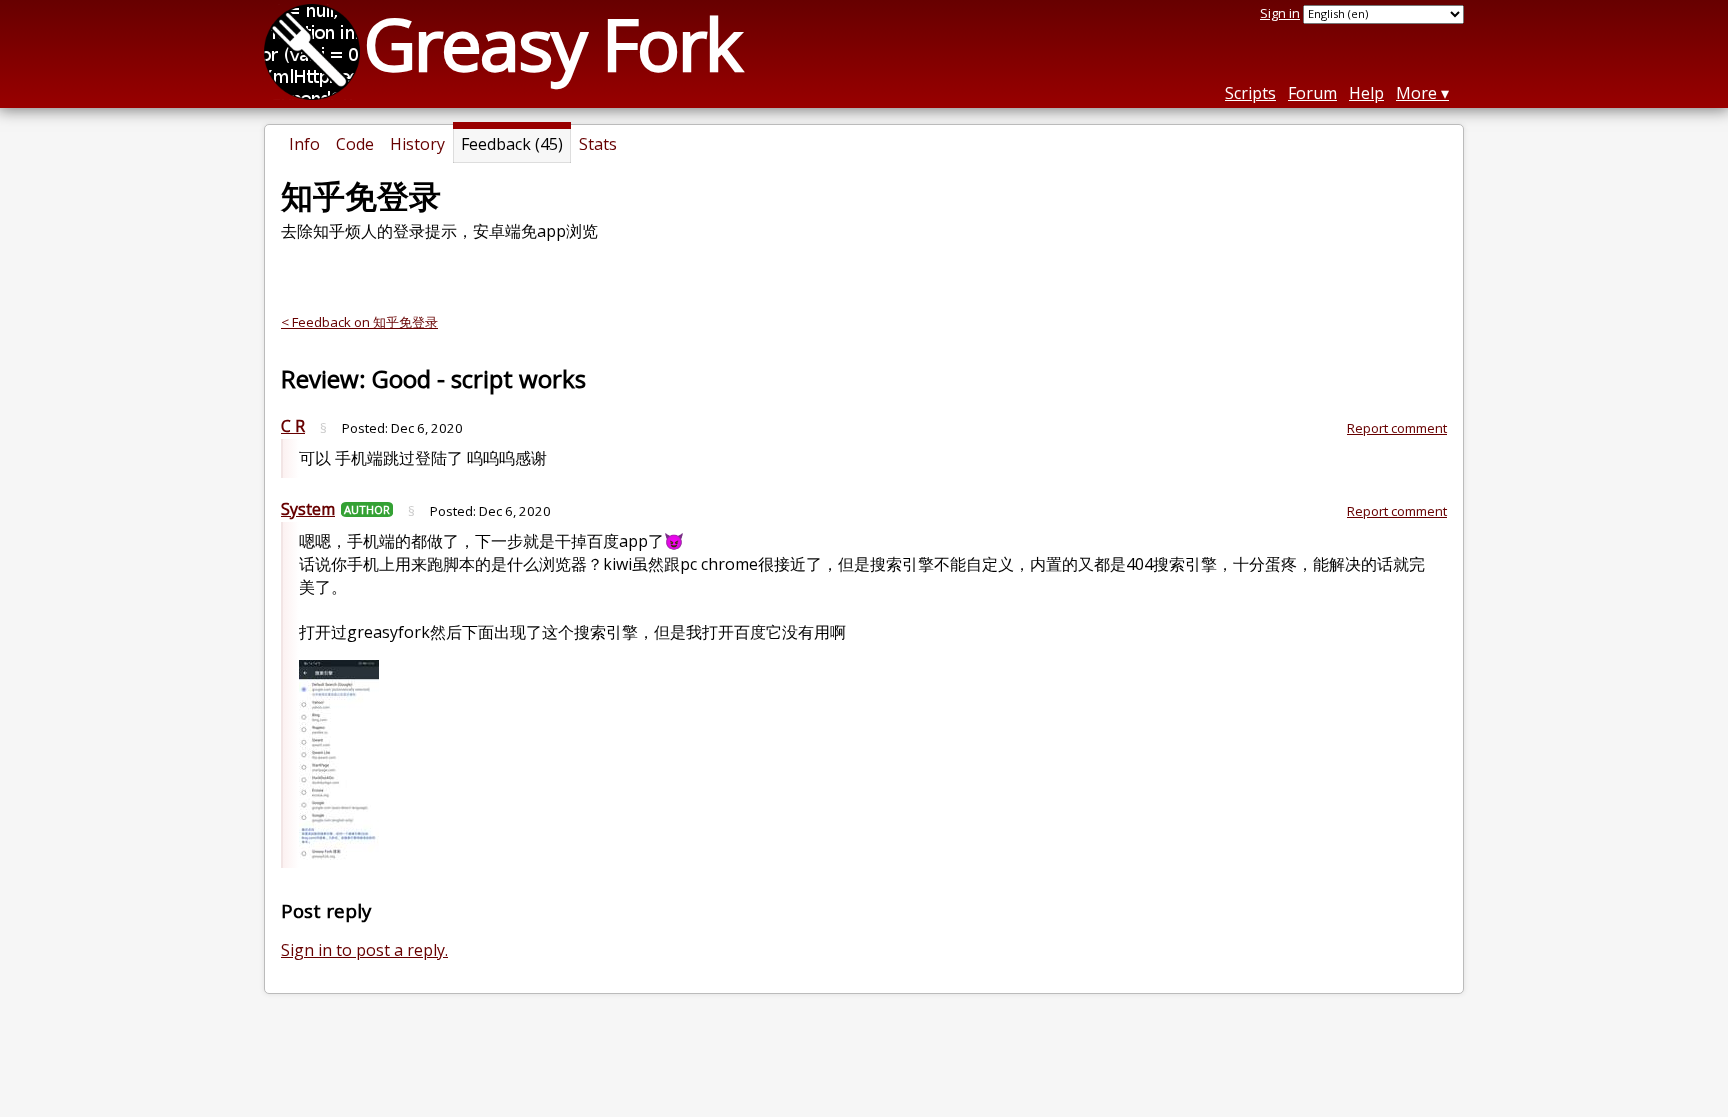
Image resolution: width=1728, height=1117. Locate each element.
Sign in (1280, 13)
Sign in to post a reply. (364, 950)
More (1416, 93)
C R (293, 426)
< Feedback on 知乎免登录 (359, 322)
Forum (1312, 93)
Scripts (1250, 93)
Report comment (1397, 428)
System (308, 509)
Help (1366, 93)
